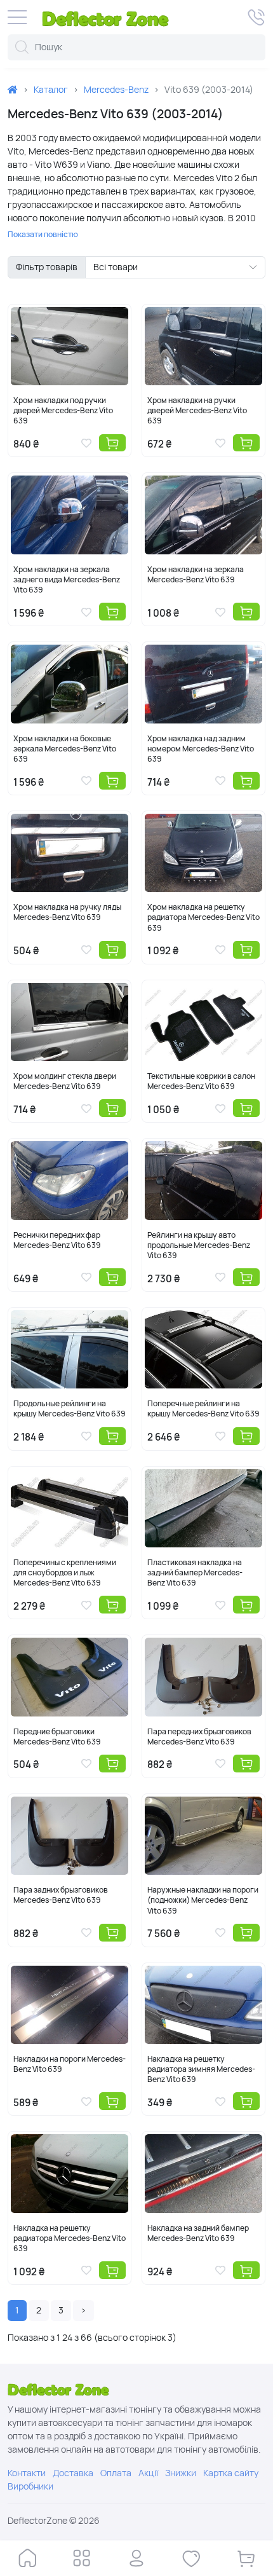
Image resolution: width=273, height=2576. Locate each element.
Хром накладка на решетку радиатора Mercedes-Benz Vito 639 (203, 917)
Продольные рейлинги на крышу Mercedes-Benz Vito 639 (70, 1409)
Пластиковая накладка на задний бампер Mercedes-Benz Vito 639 (195, 1573)
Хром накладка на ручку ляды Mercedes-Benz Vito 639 (67, 912)
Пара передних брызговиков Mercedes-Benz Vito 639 (199, 1737)
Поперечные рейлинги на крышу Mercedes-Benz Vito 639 (203, 1409)
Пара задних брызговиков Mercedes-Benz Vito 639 (61, 1895)
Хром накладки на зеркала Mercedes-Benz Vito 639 (196, 575)
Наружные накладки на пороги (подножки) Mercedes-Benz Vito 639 (203, 1900)
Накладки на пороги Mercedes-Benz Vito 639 (70, 2064)
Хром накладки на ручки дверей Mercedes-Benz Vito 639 (197, 411)
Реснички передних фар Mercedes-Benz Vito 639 (57, 1240)
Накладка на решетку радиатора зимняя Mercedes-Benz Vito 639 (201, 2069)
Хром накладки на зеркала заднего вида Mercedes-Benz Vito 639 (67, 580)
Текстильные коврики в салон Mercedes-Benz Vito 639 (201, 1081)
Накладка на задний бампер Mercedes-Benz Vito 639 (198, 2233)
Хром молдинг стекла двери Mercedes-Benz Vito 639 (65, 1081)
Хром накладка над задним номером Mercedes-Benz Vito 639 (201, 749)
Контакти (27, 2473)
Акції (148, 2473)
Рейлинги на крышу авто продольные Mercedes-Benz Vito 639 (199, 1245)
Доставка (73, 2473)
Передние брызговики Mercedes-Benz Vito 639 (57, 1737)
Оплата (116, 2473)
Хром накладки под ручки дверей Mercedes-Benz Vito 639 (63, 411)
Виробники (30, 2486)
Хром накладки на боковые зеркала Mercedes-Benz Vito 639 (65, 749)
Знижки (181, 2473)
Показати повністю (43, 235)
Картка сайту (231, 2473)
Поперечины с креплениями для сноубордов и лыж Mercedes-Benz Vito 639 (65, 1573)
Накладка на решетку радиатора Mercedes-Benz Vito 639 (70, 2238)
